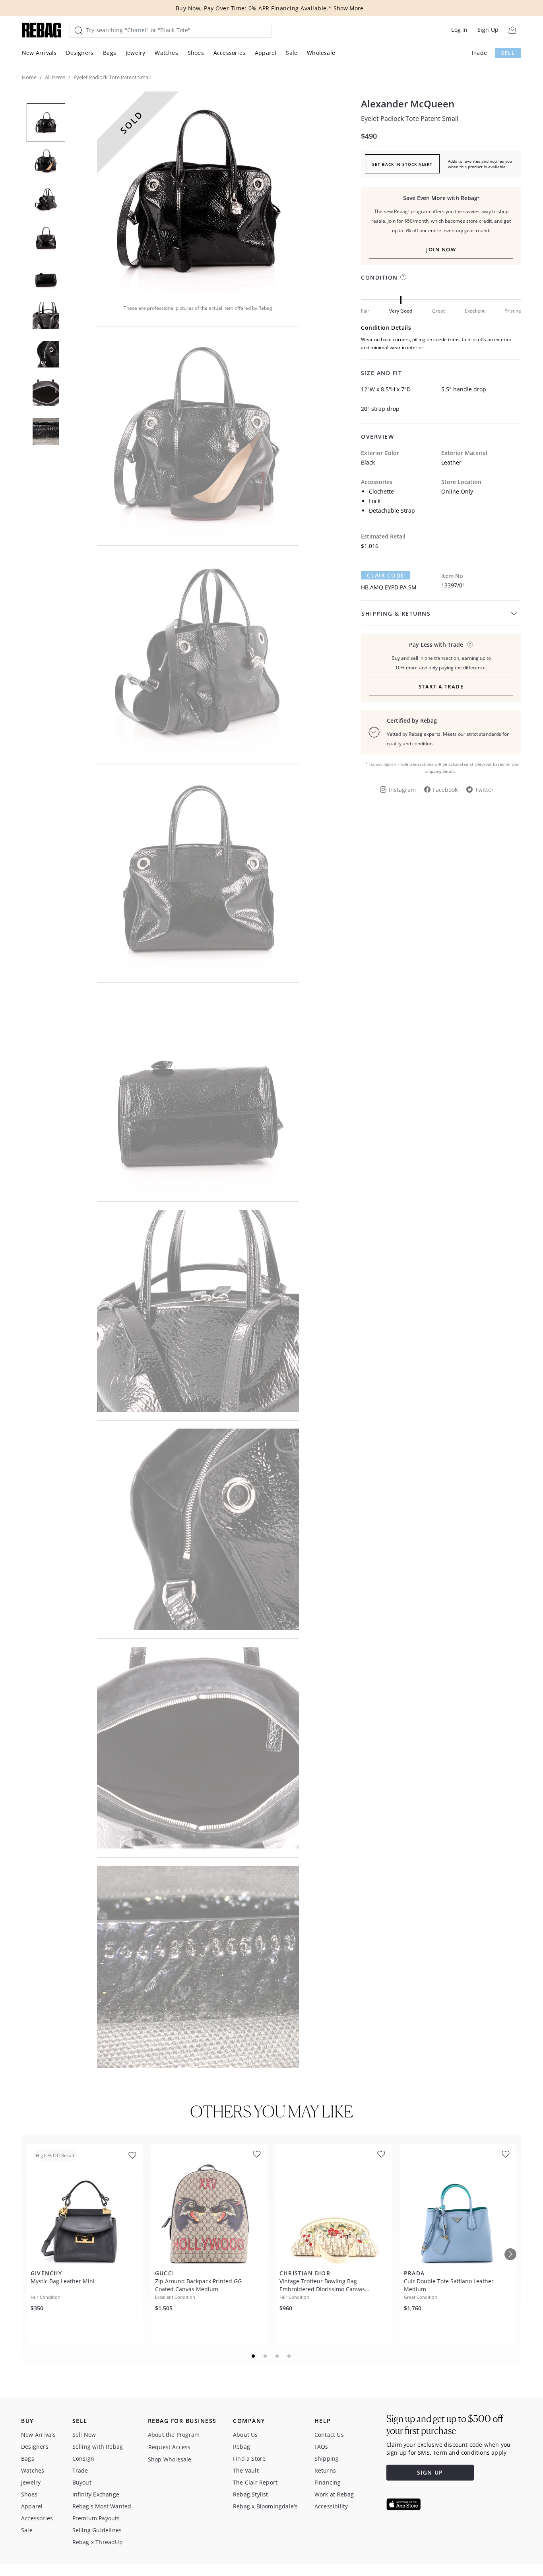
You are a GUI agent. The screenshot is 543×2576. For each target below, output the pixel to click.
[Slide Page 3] (277, 2356)
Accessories (229, 53)
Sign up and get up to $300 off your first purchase (445, 2425)
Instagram (402, 790)
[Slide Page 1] (254, 2356)
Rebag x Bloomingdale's (265, 2506)
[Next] (510, 2254)
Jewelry (135, 53)
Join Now (441, 249)
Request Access (170, 2447)
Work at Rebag (334, 2494)
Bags (110, 53)
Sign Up (488, 30)
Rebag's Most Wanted (102, 2506)
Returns (325, 2470)
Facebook (445, 790)
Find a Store (249, 2458)
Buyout (82, 2482)
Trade (479, 53)
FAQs (321, 2447)
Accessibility (331, 2506)
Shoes (196, 53)
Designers (80, 53)
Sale (292, 53)
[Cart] (512, 30)
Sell (508, 53)
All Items (55, 77)
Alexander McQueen (408, 104)
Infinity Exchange (96, 2494)
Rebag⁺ (242, 2447)
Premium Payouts (96, 2518)
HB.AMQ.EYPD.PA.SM (389, 587)
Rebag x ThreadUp (98, 2542)
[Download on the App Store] (403, 2504)
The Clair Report (255, 2482)
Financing (328, 2482)
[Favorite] (132, 2156)
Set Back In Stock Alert (402, 164)
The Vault (246, 2470)
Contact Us (329, 2435)
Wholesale (321, 53)
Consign (83, 2458)
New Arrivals (39, 53)
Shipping (327, 2458)
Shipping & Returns (396, 613)
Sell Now (84, 2435)
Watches (166, 53)
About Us (245, 2435)
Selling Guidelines (97, 2530)
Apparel (266, 53)
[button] (198, 192)
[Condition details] (403, 277)
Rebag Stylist (251, 2494)
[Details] (470, 644)
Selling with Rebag (98, 2447)
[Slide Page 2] (266, 2356)
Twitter (484, 790)
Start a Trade (441, 686)
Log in (459, 30)
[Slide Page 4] (289, 2356)
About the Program (174, 2435)
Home (29, 77)
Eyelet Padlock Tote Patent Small (410, 119)
